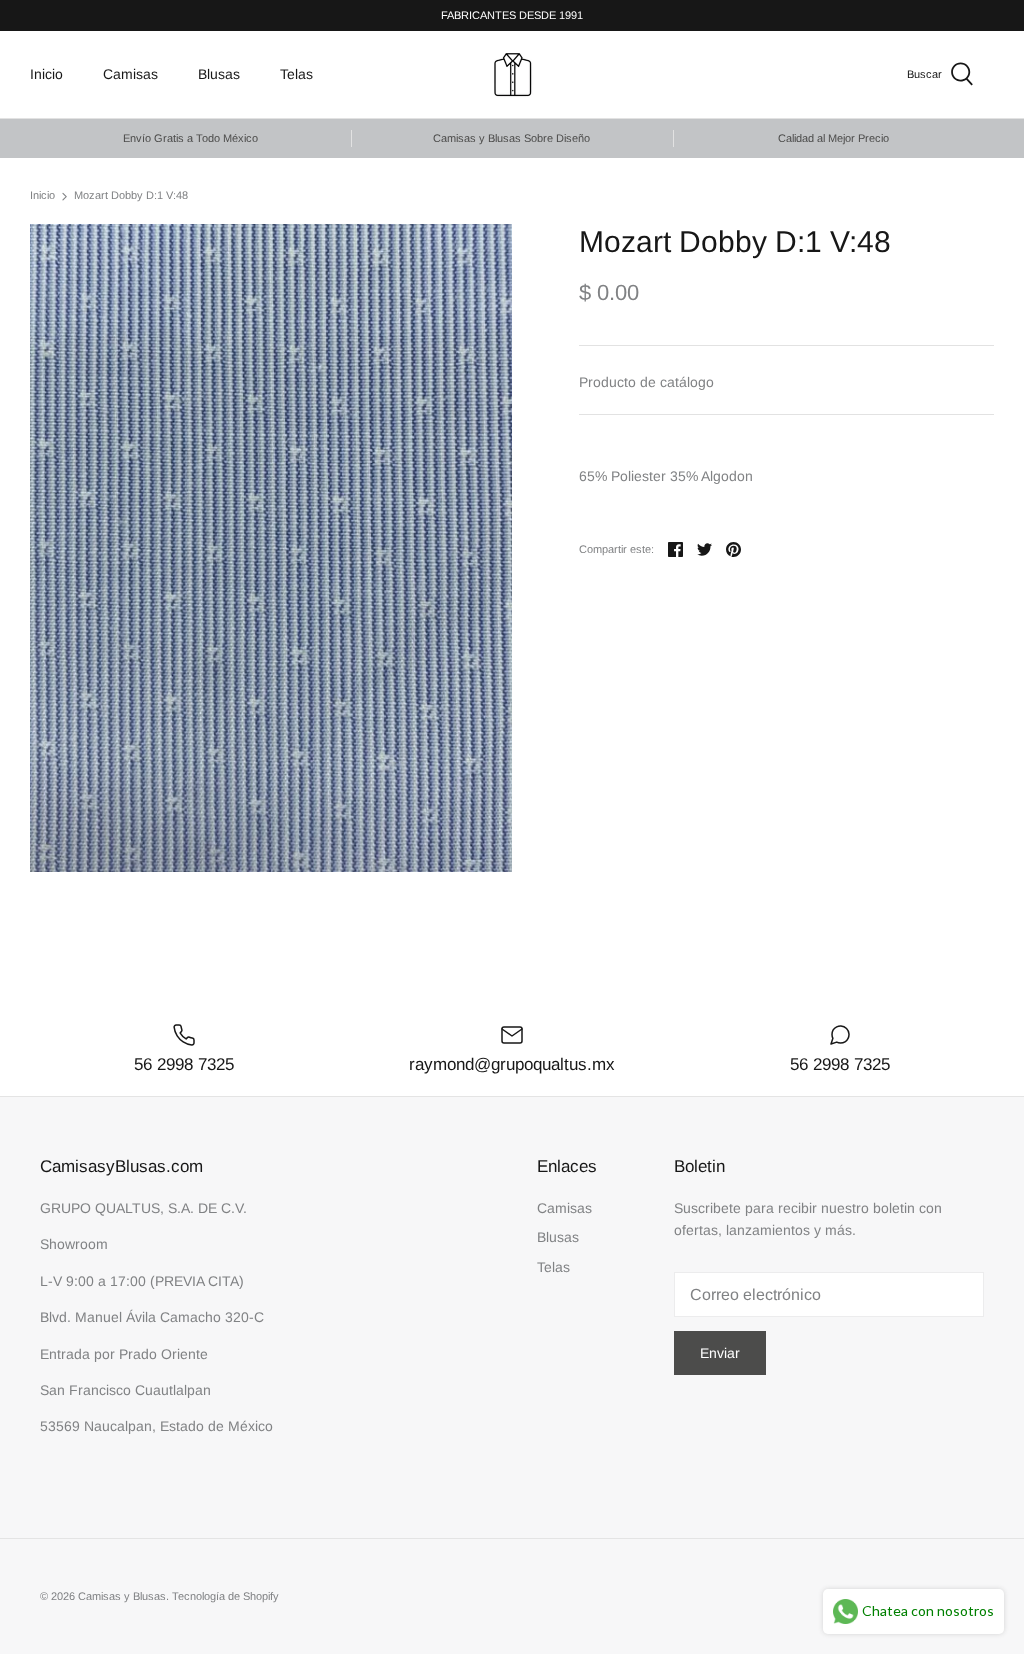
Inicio (46, 74)
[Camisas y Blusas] (512, 74)
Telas (296, 74)
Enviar (720, 1353)
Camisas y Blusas (122, 1596)
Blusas (219, 74)
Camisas (130, 74)
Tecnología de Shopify (225, 1596)
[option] (271, 548)
